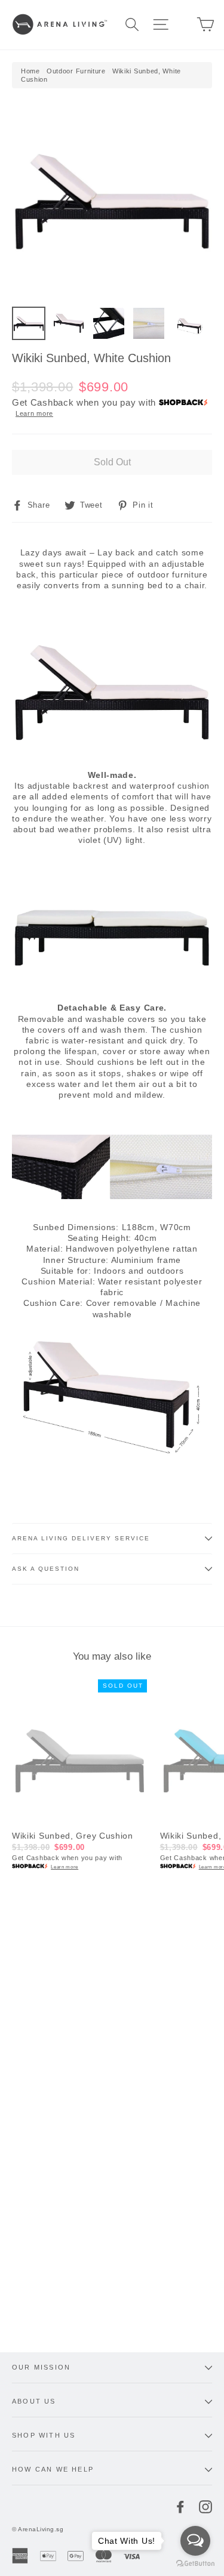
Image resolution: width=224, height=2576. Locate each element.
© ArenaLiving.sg (38, 2529)
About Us (34, 2401)
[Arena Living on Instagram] (205, 2507)
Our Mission (41, 2367)
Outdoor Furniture (76, 71)
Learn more (34, 413)
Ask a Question (46, 1569)
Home (30, 71)
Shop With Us (44, 2435)
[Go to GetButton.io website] (195, 2564)
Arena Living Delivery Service (81, 1538)
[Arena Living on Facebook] (180, 2507)
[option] (112, 200)
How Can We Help (53, 2469)
